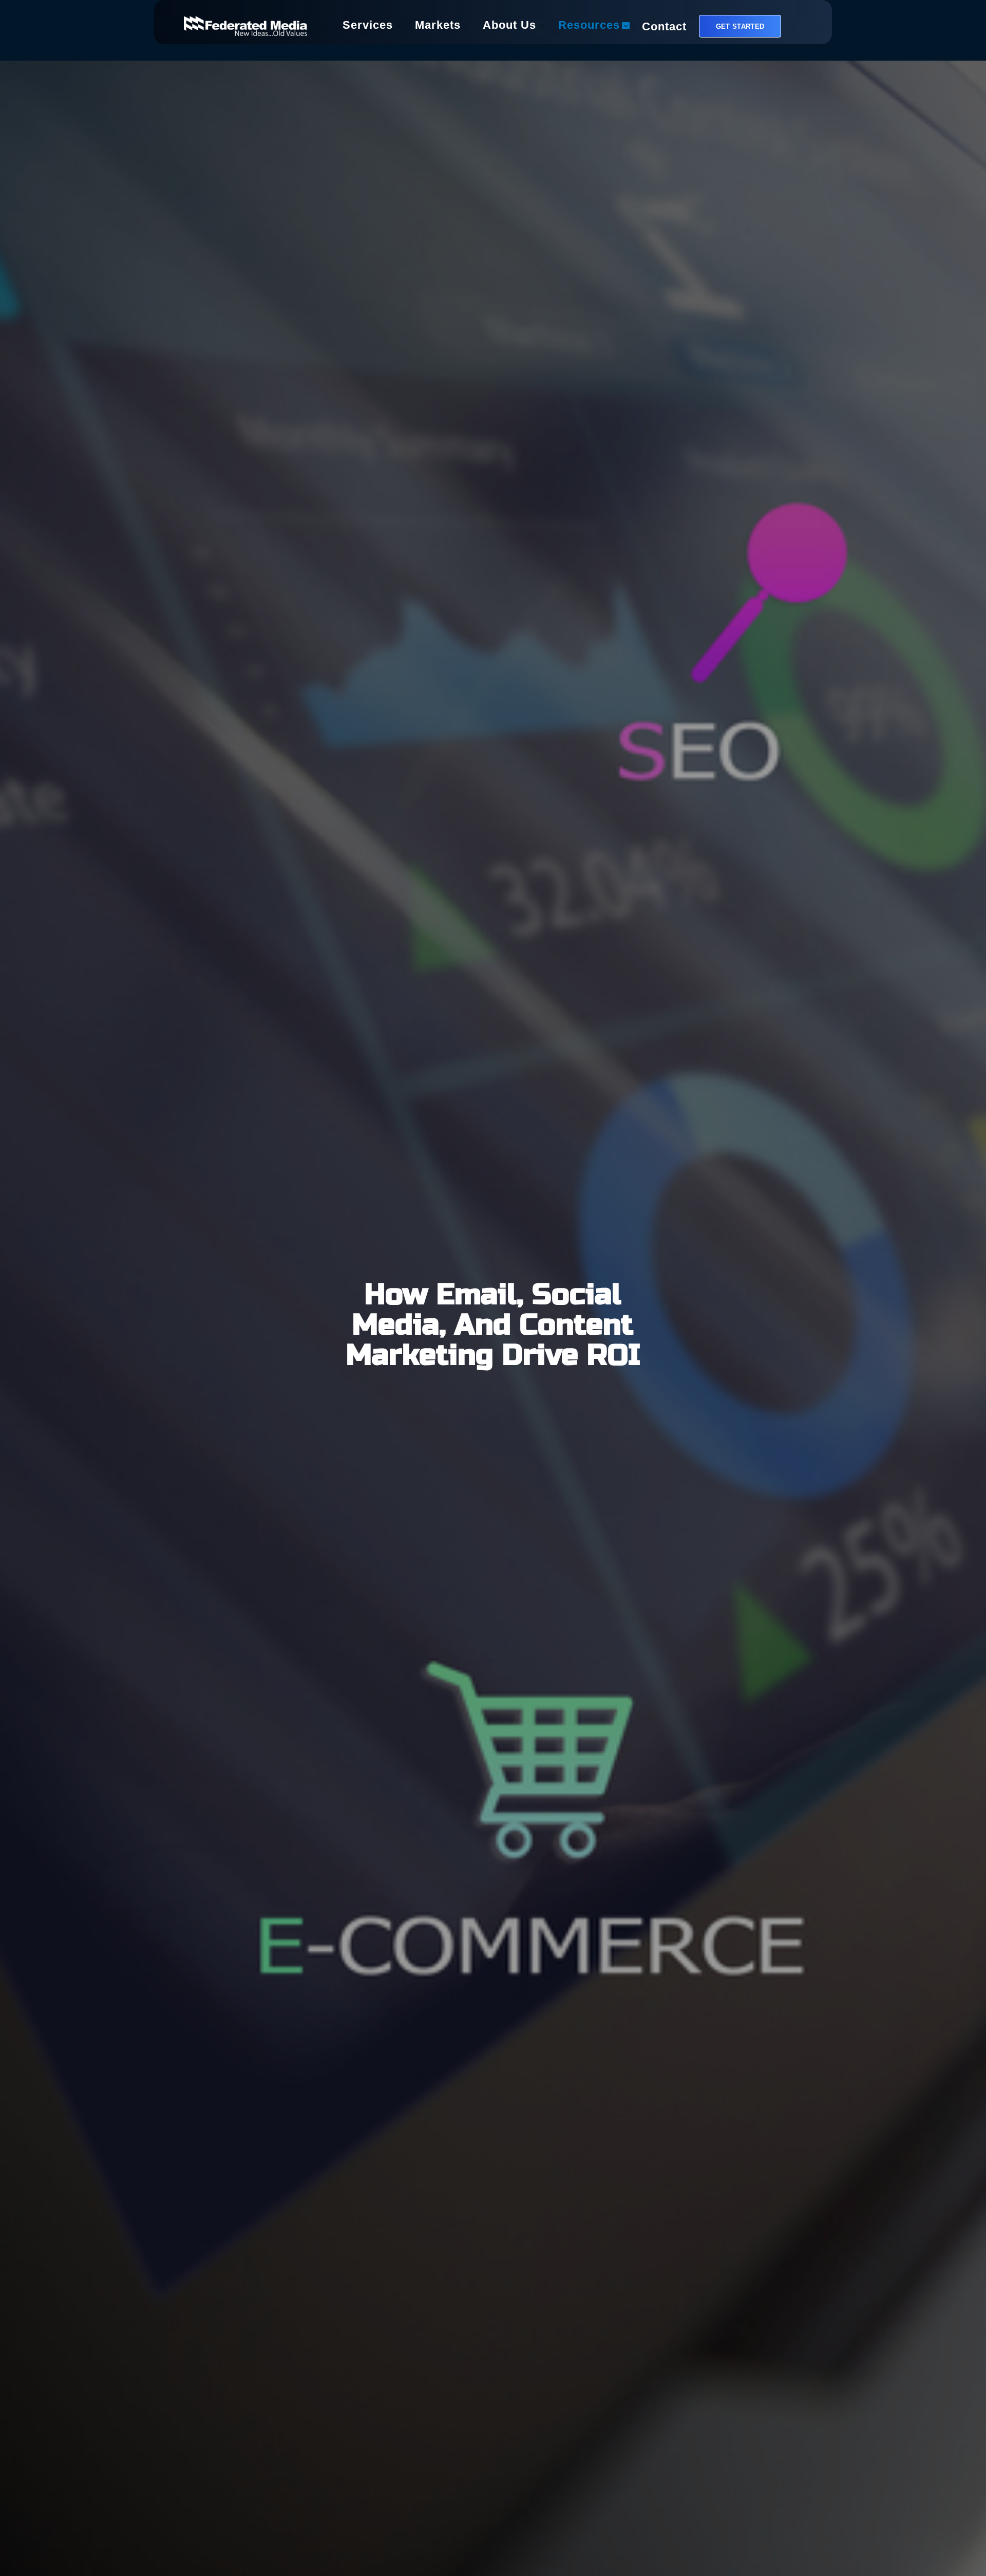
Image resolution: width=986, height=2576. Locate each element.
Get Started (740, 26)
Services (368, 26)
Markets (438, 26)
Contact (664, 28)
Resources (589, 26)
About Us (509, 26)
